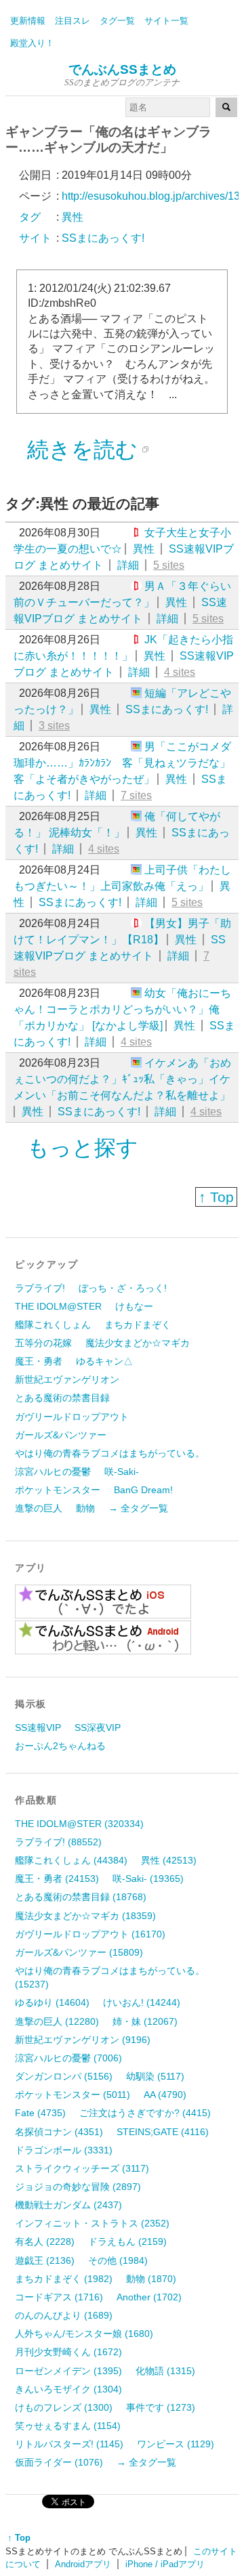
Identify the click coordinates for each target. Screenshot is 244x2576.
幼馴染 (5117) (155, 2076)
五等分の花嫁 (43, 1343)
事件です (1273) (161, 2407)
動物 (85, 1508)
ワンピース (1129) (176, 2444)
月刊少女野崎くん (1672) (68, 2352)
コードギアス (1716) (59, 2297)
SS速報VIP (38, 1727)
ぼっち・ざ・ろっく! (123, 1288)
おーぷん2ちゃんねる (60, 1746)
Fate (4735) (40, 2113)
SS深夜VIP (98, 1727)
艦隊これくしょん (53, 1325)
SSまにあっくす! (167, 709)
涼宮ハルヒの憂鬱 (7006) (68, 2058)
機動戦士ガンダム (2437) (68, 2205)
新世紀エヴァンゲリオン (67, 1379)
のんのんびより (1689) (64, 2315)
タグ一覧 (117, 21)
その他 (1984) (118, 2260)
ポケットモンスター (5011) (73, 2095)
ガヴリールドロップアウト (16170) (90, 1934)
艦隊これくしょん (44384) (71, 1860)
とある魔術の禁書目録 (62, 1398)
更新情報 (28, 21)
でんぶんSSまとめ (122, 69)
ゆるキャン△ (104, 1361)
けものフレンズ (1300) (64, 2407)
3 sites (54, 726)
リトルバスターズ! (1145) (69, 2444)
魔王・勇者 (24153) (57, 1879)
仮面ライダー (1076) (59, 2462)
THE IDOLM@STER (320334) (79, 1824)
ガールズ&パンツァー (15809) (79, 1952)
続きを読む (82, 450)
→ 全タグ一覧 (138, 1508)
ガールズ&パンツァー (61, 1435)
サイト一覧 (166, 21)
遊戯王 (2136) (45, 2260)
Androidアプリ (83, 2564)
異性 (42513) (169, 1860)
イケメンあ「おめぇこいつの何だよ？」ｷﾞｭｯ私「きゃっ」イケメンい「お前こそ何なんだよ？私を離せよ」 (122, 1079)
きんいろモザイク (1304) (68, 2389)
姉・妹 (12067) (145, 2021)
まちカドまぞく (138, 1325)
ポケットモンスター (58, 1490)
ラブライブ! (40, 1288)
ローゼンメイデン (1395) (68, 2371)
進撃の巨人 (39, 1508)
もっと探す (83, 1148)
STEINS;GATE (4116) (163, 2132)
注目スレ (73, 21)
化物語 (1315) (165, 2371)
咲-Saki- (122, 1472)
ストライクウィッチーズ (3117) (82, 2168)
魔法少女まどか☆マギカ (138, 1343)
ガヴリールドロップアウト (72, 1417)
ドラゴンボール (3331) (64, 2150)
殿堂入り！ (32, 43)
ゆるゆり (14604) (52, 2002)
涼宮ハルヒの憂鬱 (53, 1472)
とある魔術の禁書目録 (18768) (81, 1897)
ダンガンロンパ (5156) (64, 2076)
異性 (144, 549)
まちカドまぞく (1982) (64, 2279)
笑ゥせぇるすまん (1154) (68, 2426)
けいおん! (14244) (142, 2002)
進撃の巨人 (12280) (57, 2021)
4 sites (180, 672)
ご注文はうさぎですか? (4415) (145, 2113)
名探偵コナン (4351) (59, 2132)
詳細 (128, 565)
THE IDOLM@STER (58, 1306)
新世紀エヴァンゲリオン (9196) (83, 2040)
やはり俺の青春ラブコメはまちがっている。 (110, 1453)
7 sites (136, 795)
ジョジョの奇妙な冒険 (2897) (78, 2187)
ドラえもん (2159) (127, 2241)
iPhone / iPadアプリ (165, 2564)
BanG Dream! (143, 1490)
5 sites (169, 565)
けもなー (134, 1306)
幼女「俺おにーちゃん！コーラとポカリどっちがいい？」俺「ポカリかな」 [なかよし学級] (122, 1009)
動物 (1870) (151, 2279)
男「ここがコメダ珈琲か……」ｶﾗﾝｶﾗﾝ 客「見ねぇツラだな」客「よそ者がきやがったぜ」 (122, 763)
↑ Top (216, 1197)
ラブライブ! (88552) (58, 1842)
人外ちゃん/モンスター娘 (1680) (84, 2334)
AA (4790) (165, 2095)
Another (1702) (149, 2297)
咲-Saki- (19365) (148, 1879)
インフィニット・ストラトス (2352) (92, 2223)
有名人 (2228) (45, 2241)
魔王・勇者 (39, 1361)
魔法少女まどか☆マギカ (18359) (85, 1916)
